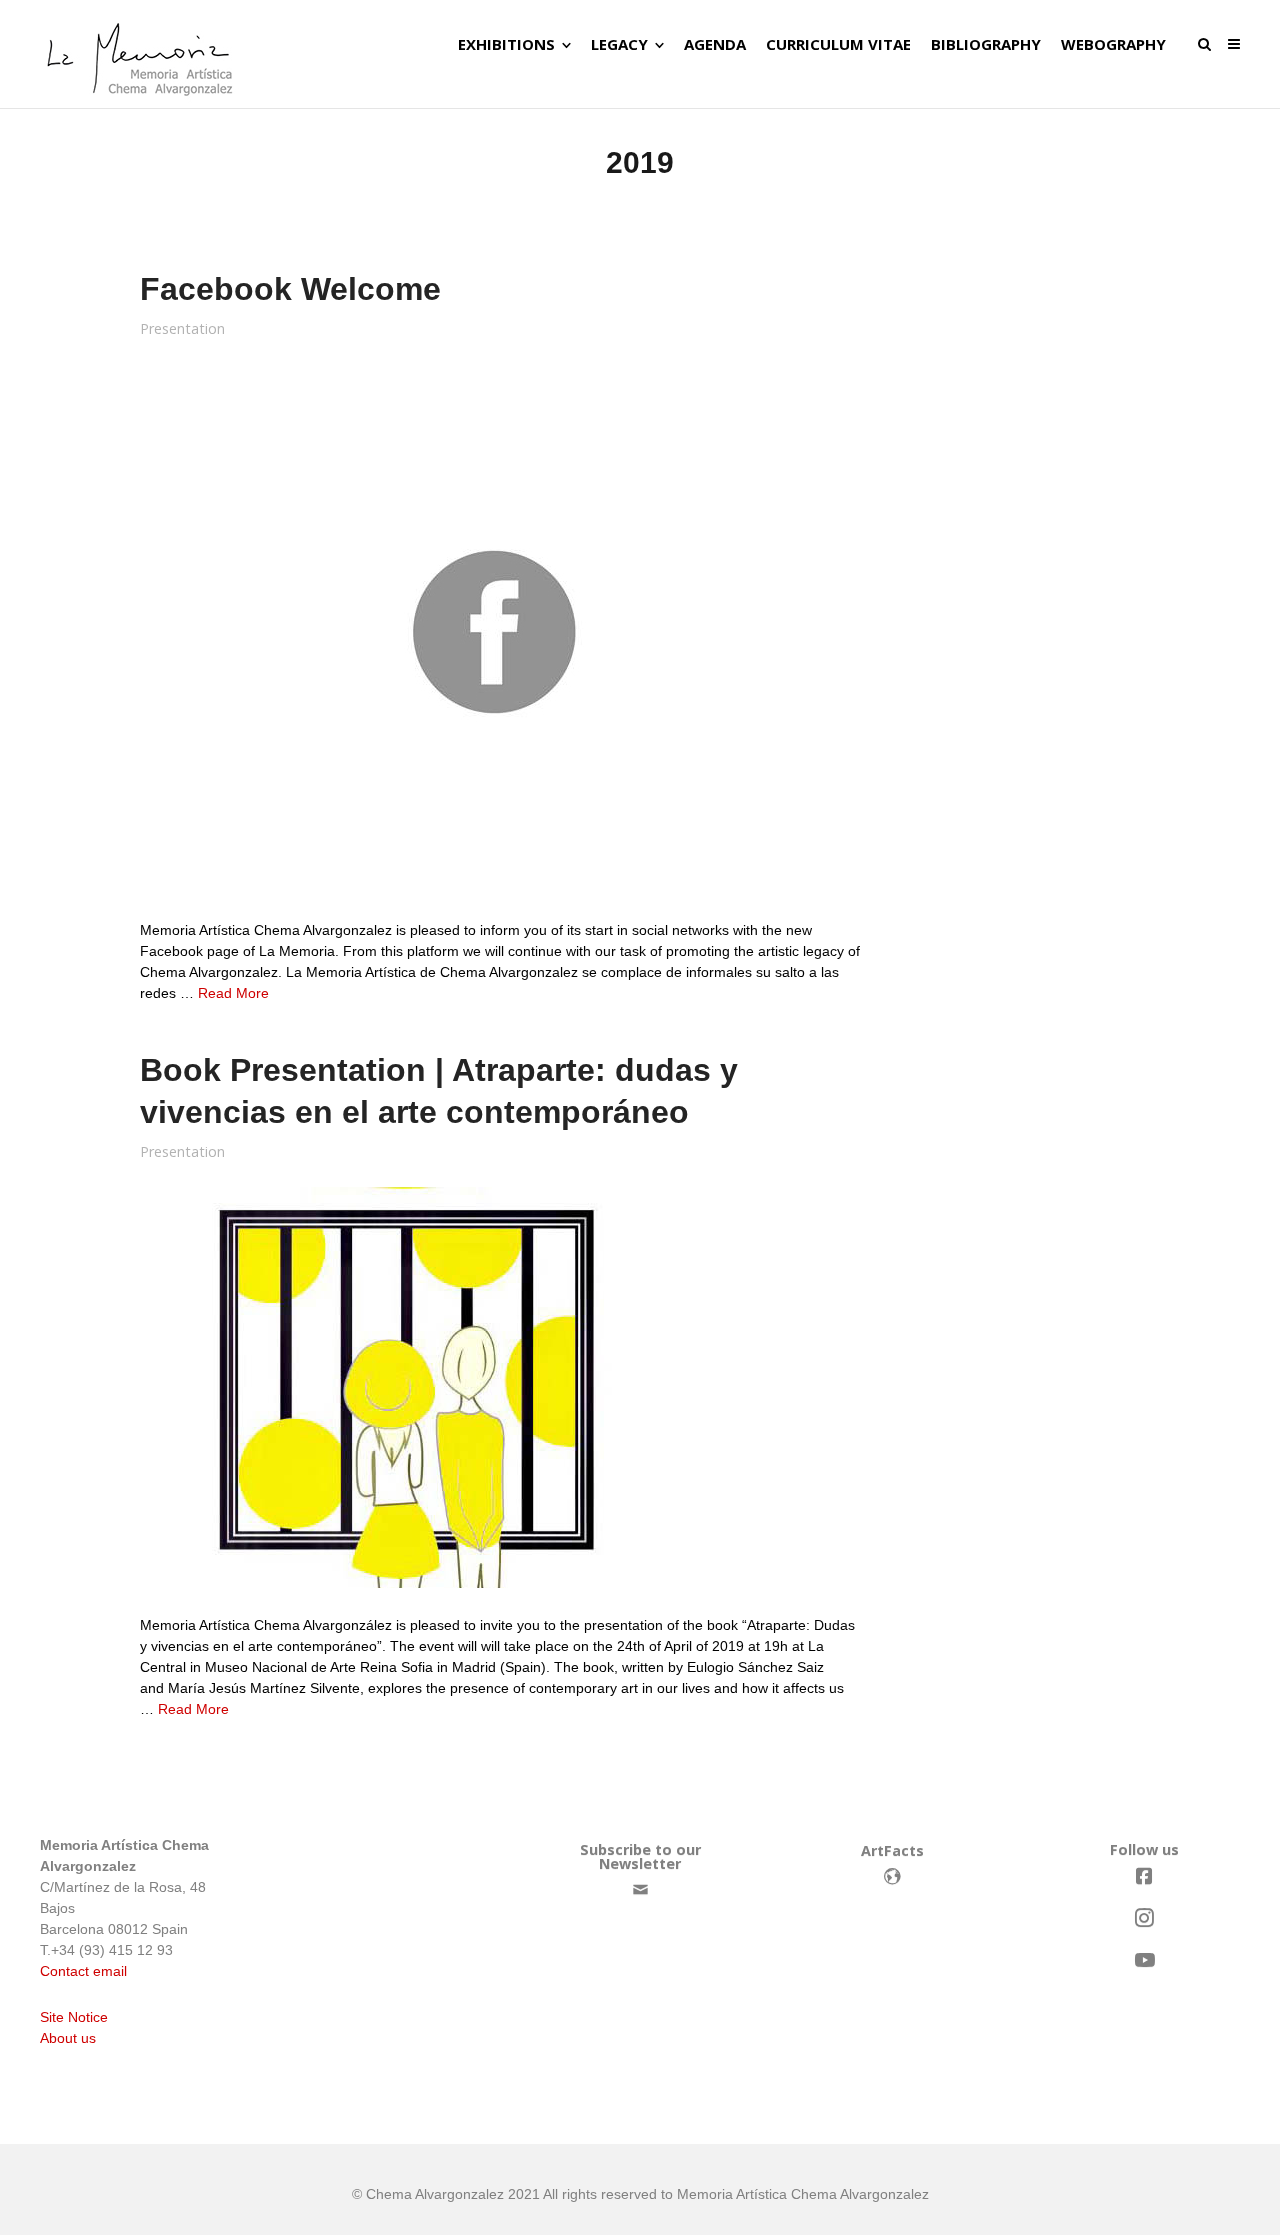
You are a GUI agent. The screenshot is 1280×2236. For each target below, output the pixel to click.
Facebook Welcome (290, 289)
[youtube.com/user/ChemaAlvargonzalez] (1144, 1960)
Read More (233, 993)
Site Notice (74, 2017)
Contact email (83, 1971)
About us (68, 2038)
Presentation (182, 329)
